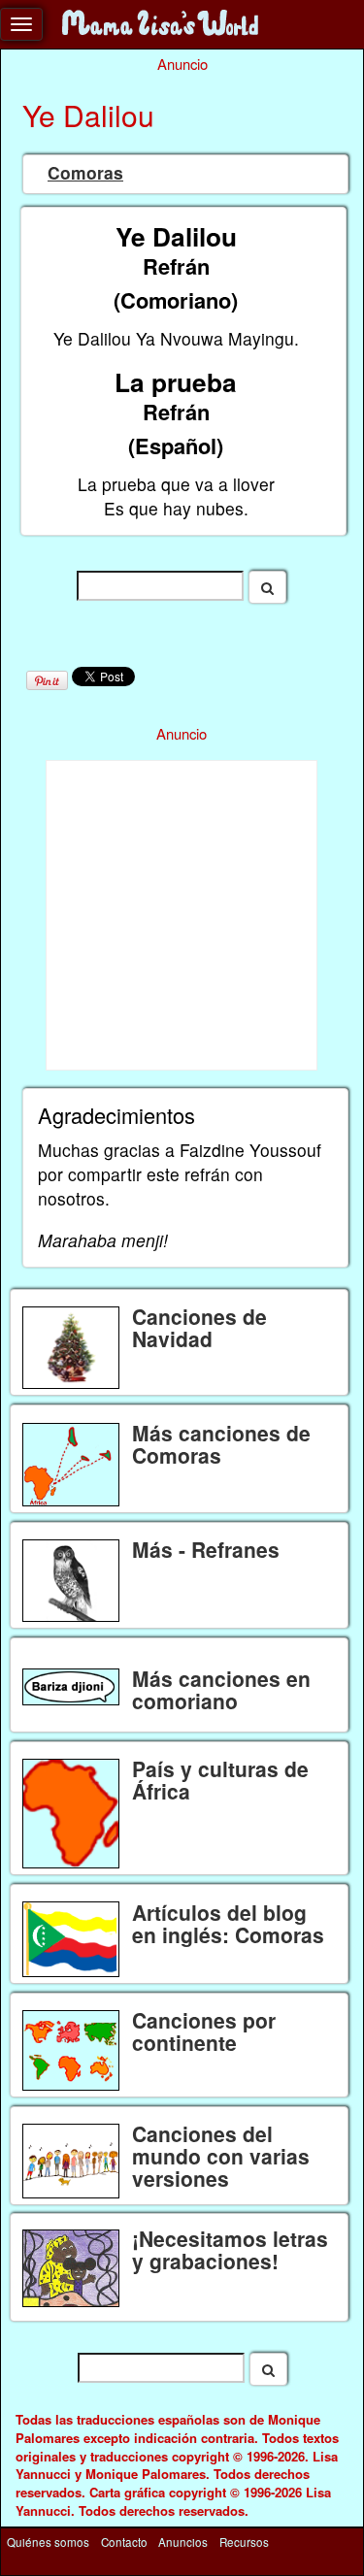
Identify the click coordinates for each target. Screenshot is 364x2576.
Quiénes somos (48, 2542)
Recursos (244, 2542)
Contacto (124, 2542)
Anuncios (183, 2542)
